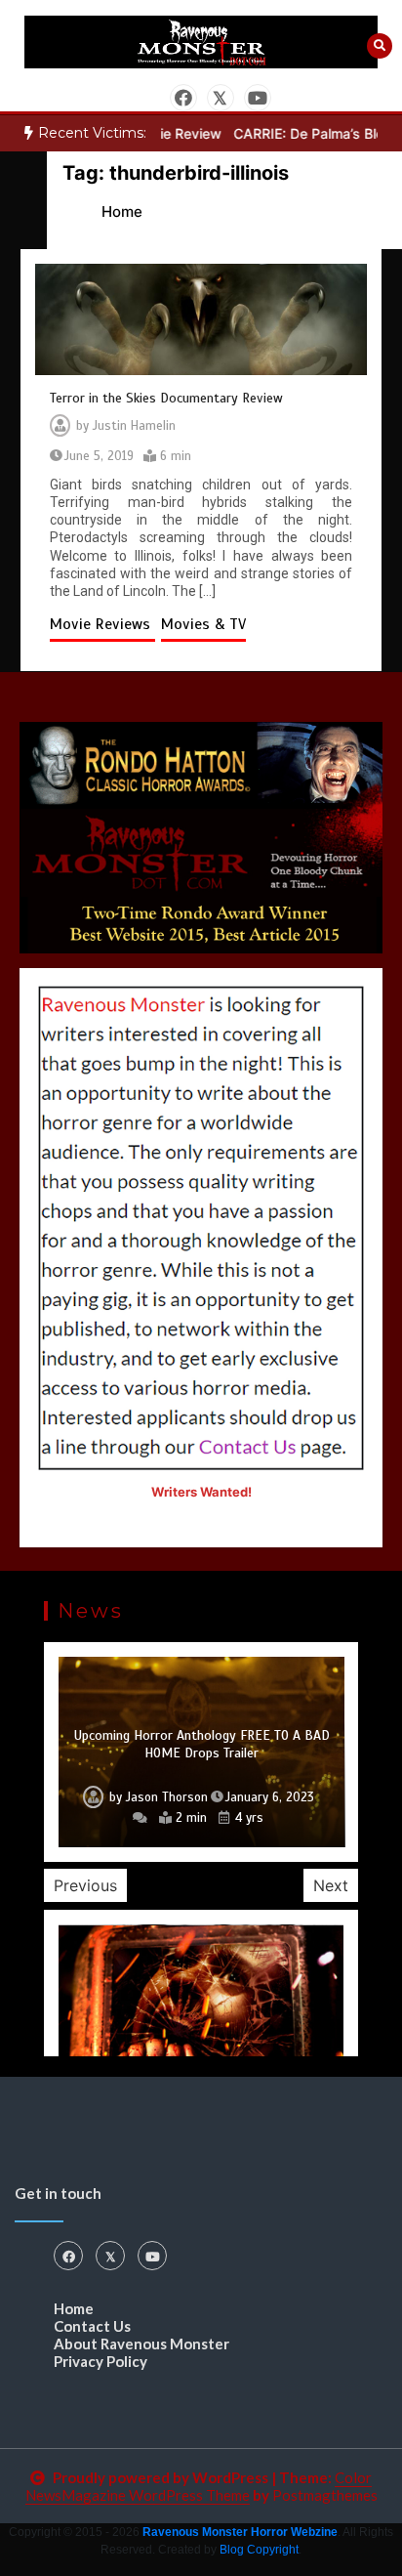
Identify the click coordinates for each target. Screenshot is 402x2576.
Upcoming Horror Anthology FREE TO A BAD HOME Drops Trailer (202, 1744)
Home (74, 2308)
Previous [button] (85, 1885)
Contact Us (92, 2326)
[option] (201, 1752)
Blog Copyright (259, 2550)
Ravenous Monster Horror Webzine (240, 2532)
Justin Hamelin (134, 426)
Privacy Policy (100, 2361)
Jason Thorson (167, 1797)
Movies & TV (203, 624)
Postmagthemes (325, 2495)
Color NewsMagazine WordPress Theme (199, 2486)
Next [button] (331, 1885)
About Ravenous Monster (141, 2344)
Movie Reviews (102, 624)
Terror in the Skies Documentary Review (166, 398)
